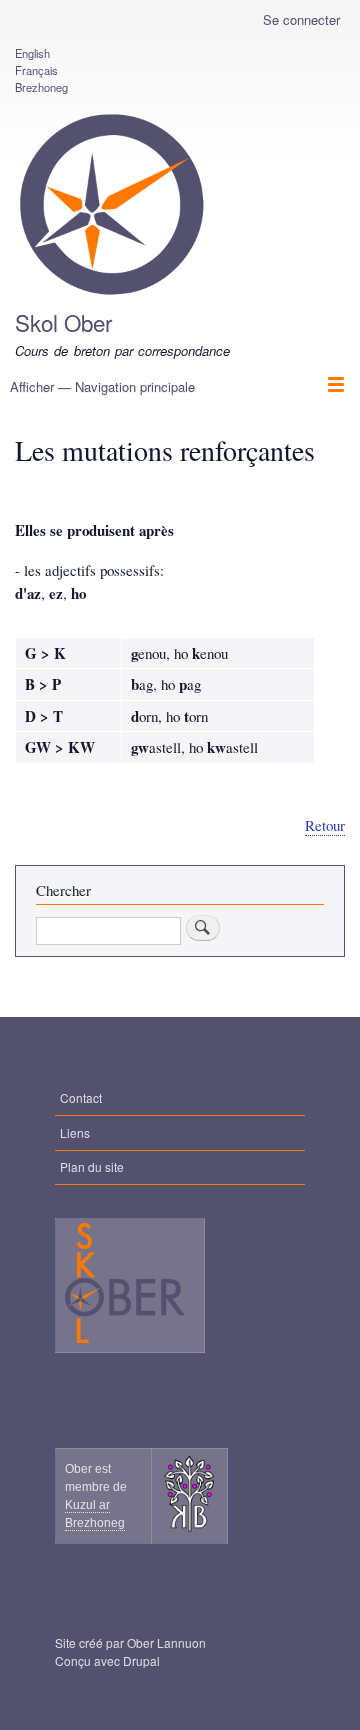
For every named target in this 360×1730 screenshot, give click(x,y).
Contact (81, 1097)
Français (36, 70)
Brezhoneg (41, 87)
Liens (75, 1132)
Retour (325, 825)
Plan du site (92, 1166)
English (32, 53)
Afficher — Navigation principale (102, 386)
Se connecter (301, 19)
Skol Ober (63, 322)
